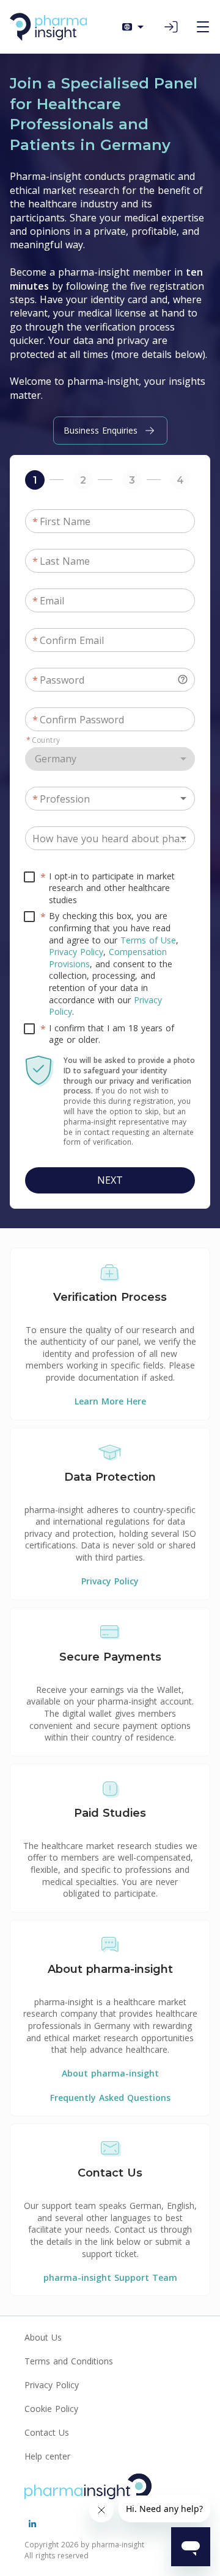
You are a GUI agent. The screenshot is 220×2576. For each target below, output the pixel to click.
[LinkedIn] (32, 2524)
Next (110, 1180)
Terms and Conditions (69, 2361)
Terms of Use (148, 940)
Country (43, 740)
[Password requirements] (183, 679)
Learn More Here (110, 1401)
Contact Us (47, 2432)
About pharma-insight (110, 2073)
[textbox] (110, 680)
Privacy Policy (76, 952)
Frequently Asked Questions (110, 2098)
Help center (47, 2456)
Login (170, 27)
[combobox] (110, 799)
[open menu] (203, 27)
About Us (43, 2337)
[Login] (170, 27)
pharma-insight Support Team (110, 2277)
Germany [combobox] (56, 759)
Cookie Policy (51, 2409)
